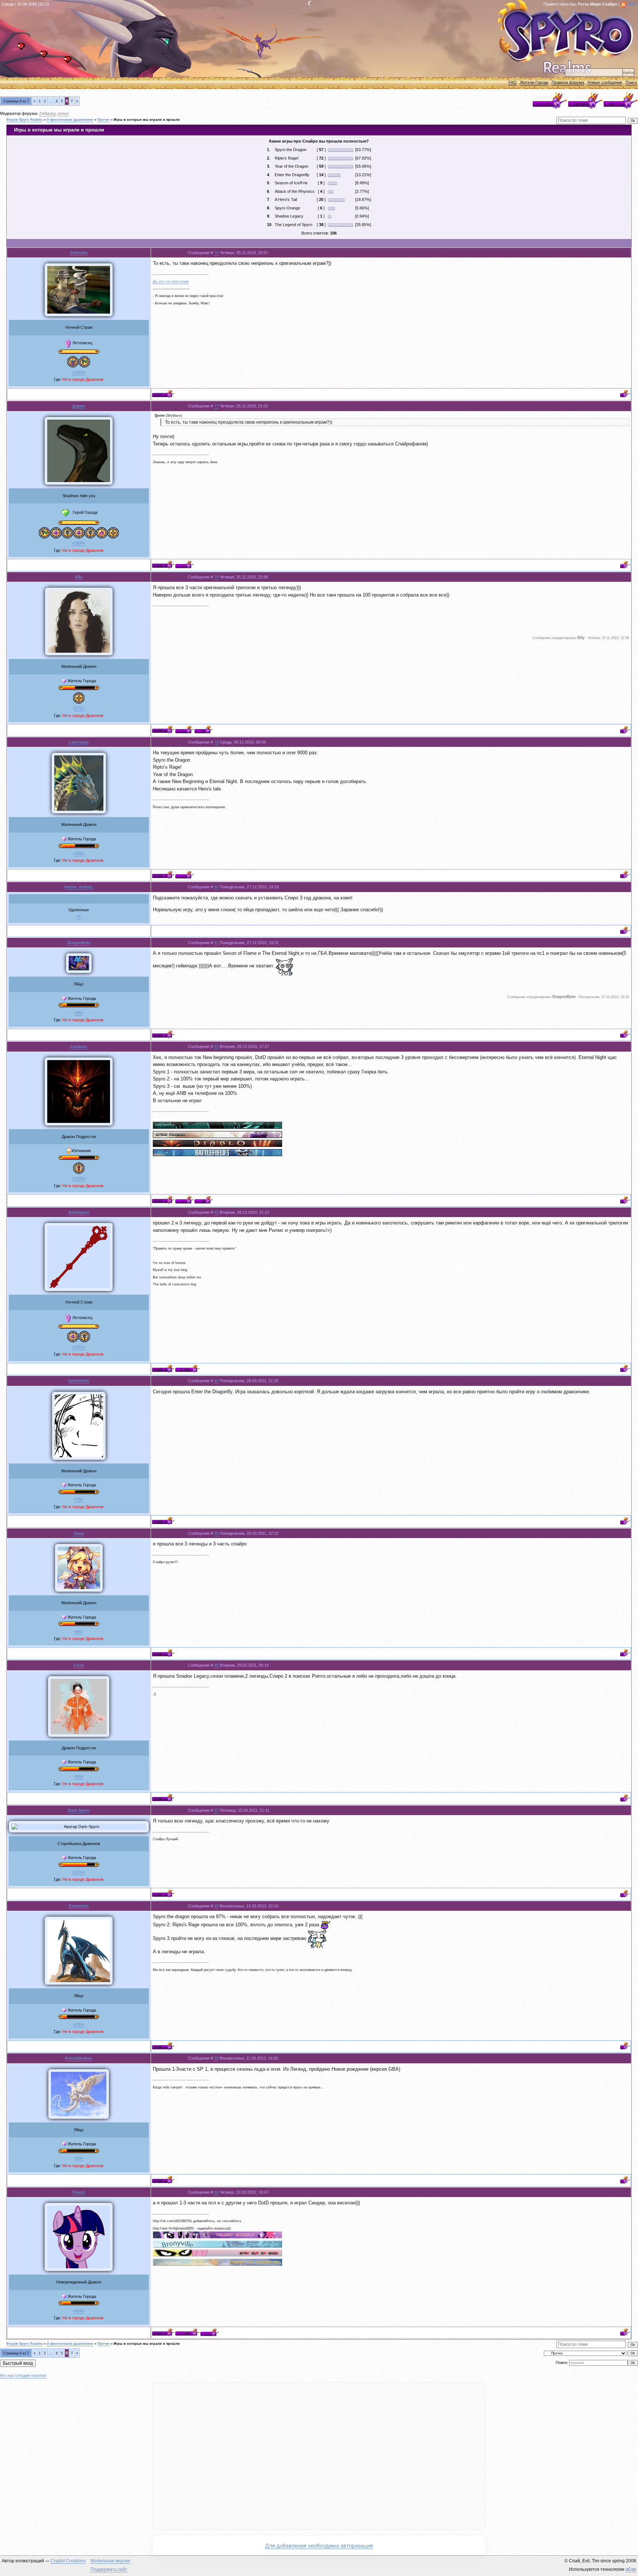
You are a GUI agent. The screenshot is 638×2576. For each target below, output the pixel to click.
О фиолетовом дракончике (70, 120)
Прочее (104, 120)
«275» (79, 708)
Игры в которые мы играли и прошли (147, 120)
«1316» (79, 1178)
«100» (79, 2025)
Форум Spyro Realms (24, 120)
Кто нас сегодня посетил (23, 2375)
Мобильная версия (110, 2561)
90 (216, 2192)
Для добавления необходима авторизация (319, 2546)
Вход (70, 62)
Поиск (631, 82)
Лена (79, 1533)
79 (216, 742)
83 (216, 1212)
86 (216, 1665)
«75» (79, 1499)
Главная (23, 49)
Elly (79, 577)
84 (216, 1381)
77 (216, 406)
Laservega (79, 742)
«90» (79, 1776)
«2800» (79, 543)
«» (79, 916)
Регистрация (46, 56)
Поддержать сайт (109, 2569)
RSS (632, 4)
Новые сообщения (605, 82)
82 (216, 1046)
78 (216, 577)
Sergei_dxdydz (79, 887)
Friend (79, 2192)
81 (216, 943)
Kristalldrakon (79, 2058)
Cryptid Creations (68, 2561)
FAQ (512, 82)
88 (216, 1906)
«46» (79, 1632)
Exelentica (79, 1906)
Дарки (79, 406)
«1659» (79, 372)
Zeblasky (47, 113)
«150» (79, 853)
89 (216, 2058)
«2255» (79, 1347)
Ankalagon (79, 1212)
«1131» (79, 1872)
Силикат (79, 1046)
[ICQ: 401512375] (204, 1200)
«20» (79, 2158)
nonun (63, 113)
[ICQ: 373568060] (204, 729)
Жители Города (534, 82)
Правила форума (568, 82)
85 (216, 1533)
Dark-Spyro (79, 1810)
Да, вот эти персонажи (171, 281)
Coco (79, 1665)
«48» (79, 1013)
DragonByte (79, 943)
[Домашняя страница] (184, 564)
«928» (79, 2311)
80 (216, 887)
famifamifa (79, 1381)
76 (216, 253)
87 (216, 1810)
